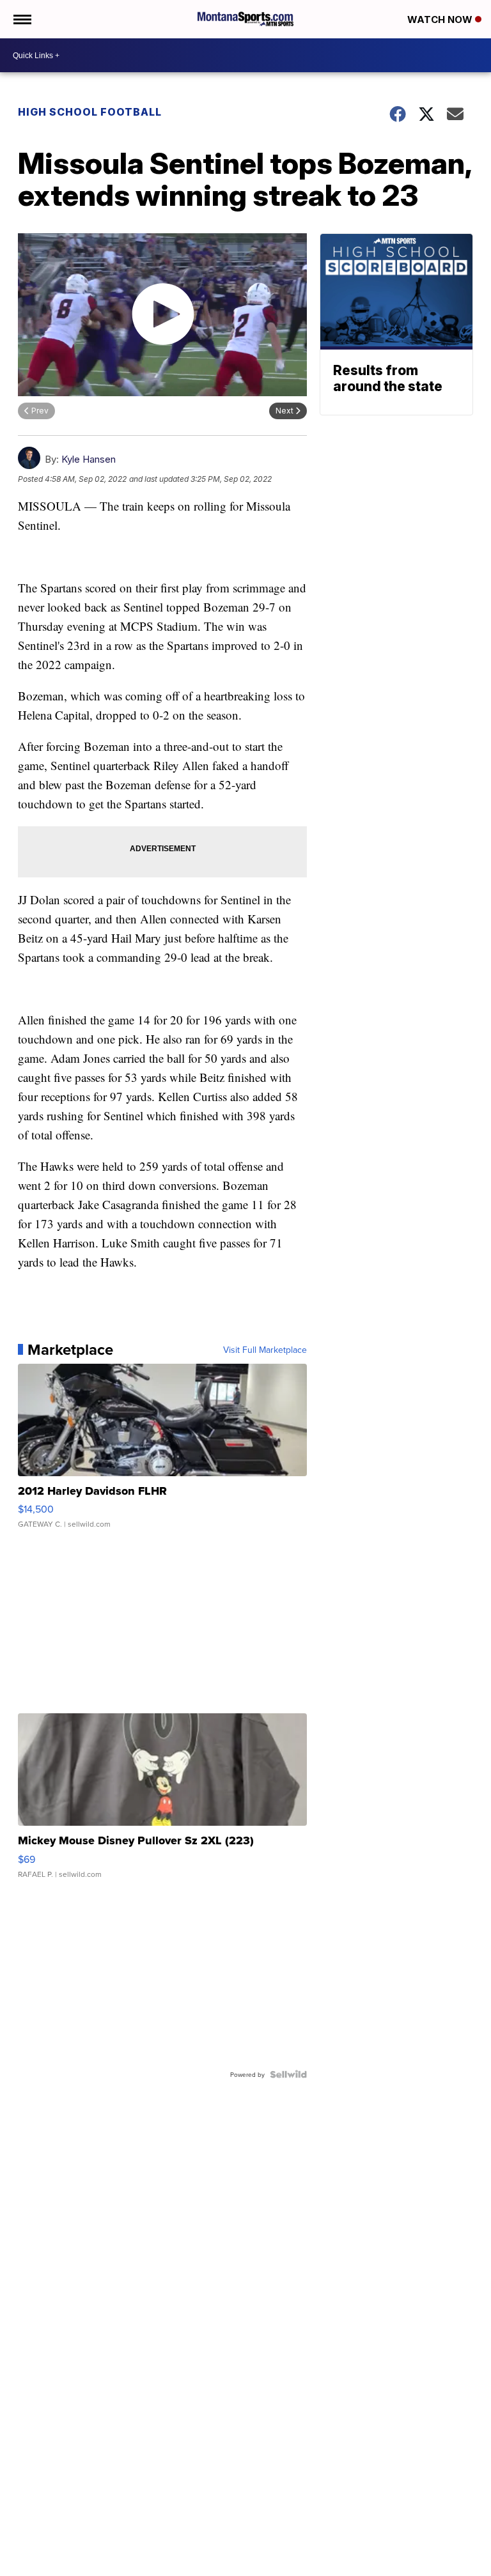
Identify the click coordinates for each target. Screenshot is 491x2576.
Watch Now (441, 19)
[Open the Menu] (21, 19)
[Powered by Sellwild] (288, 2074)
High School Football (90, 112)
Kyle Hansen (89, 459)
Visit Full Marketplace (265, 1350)
